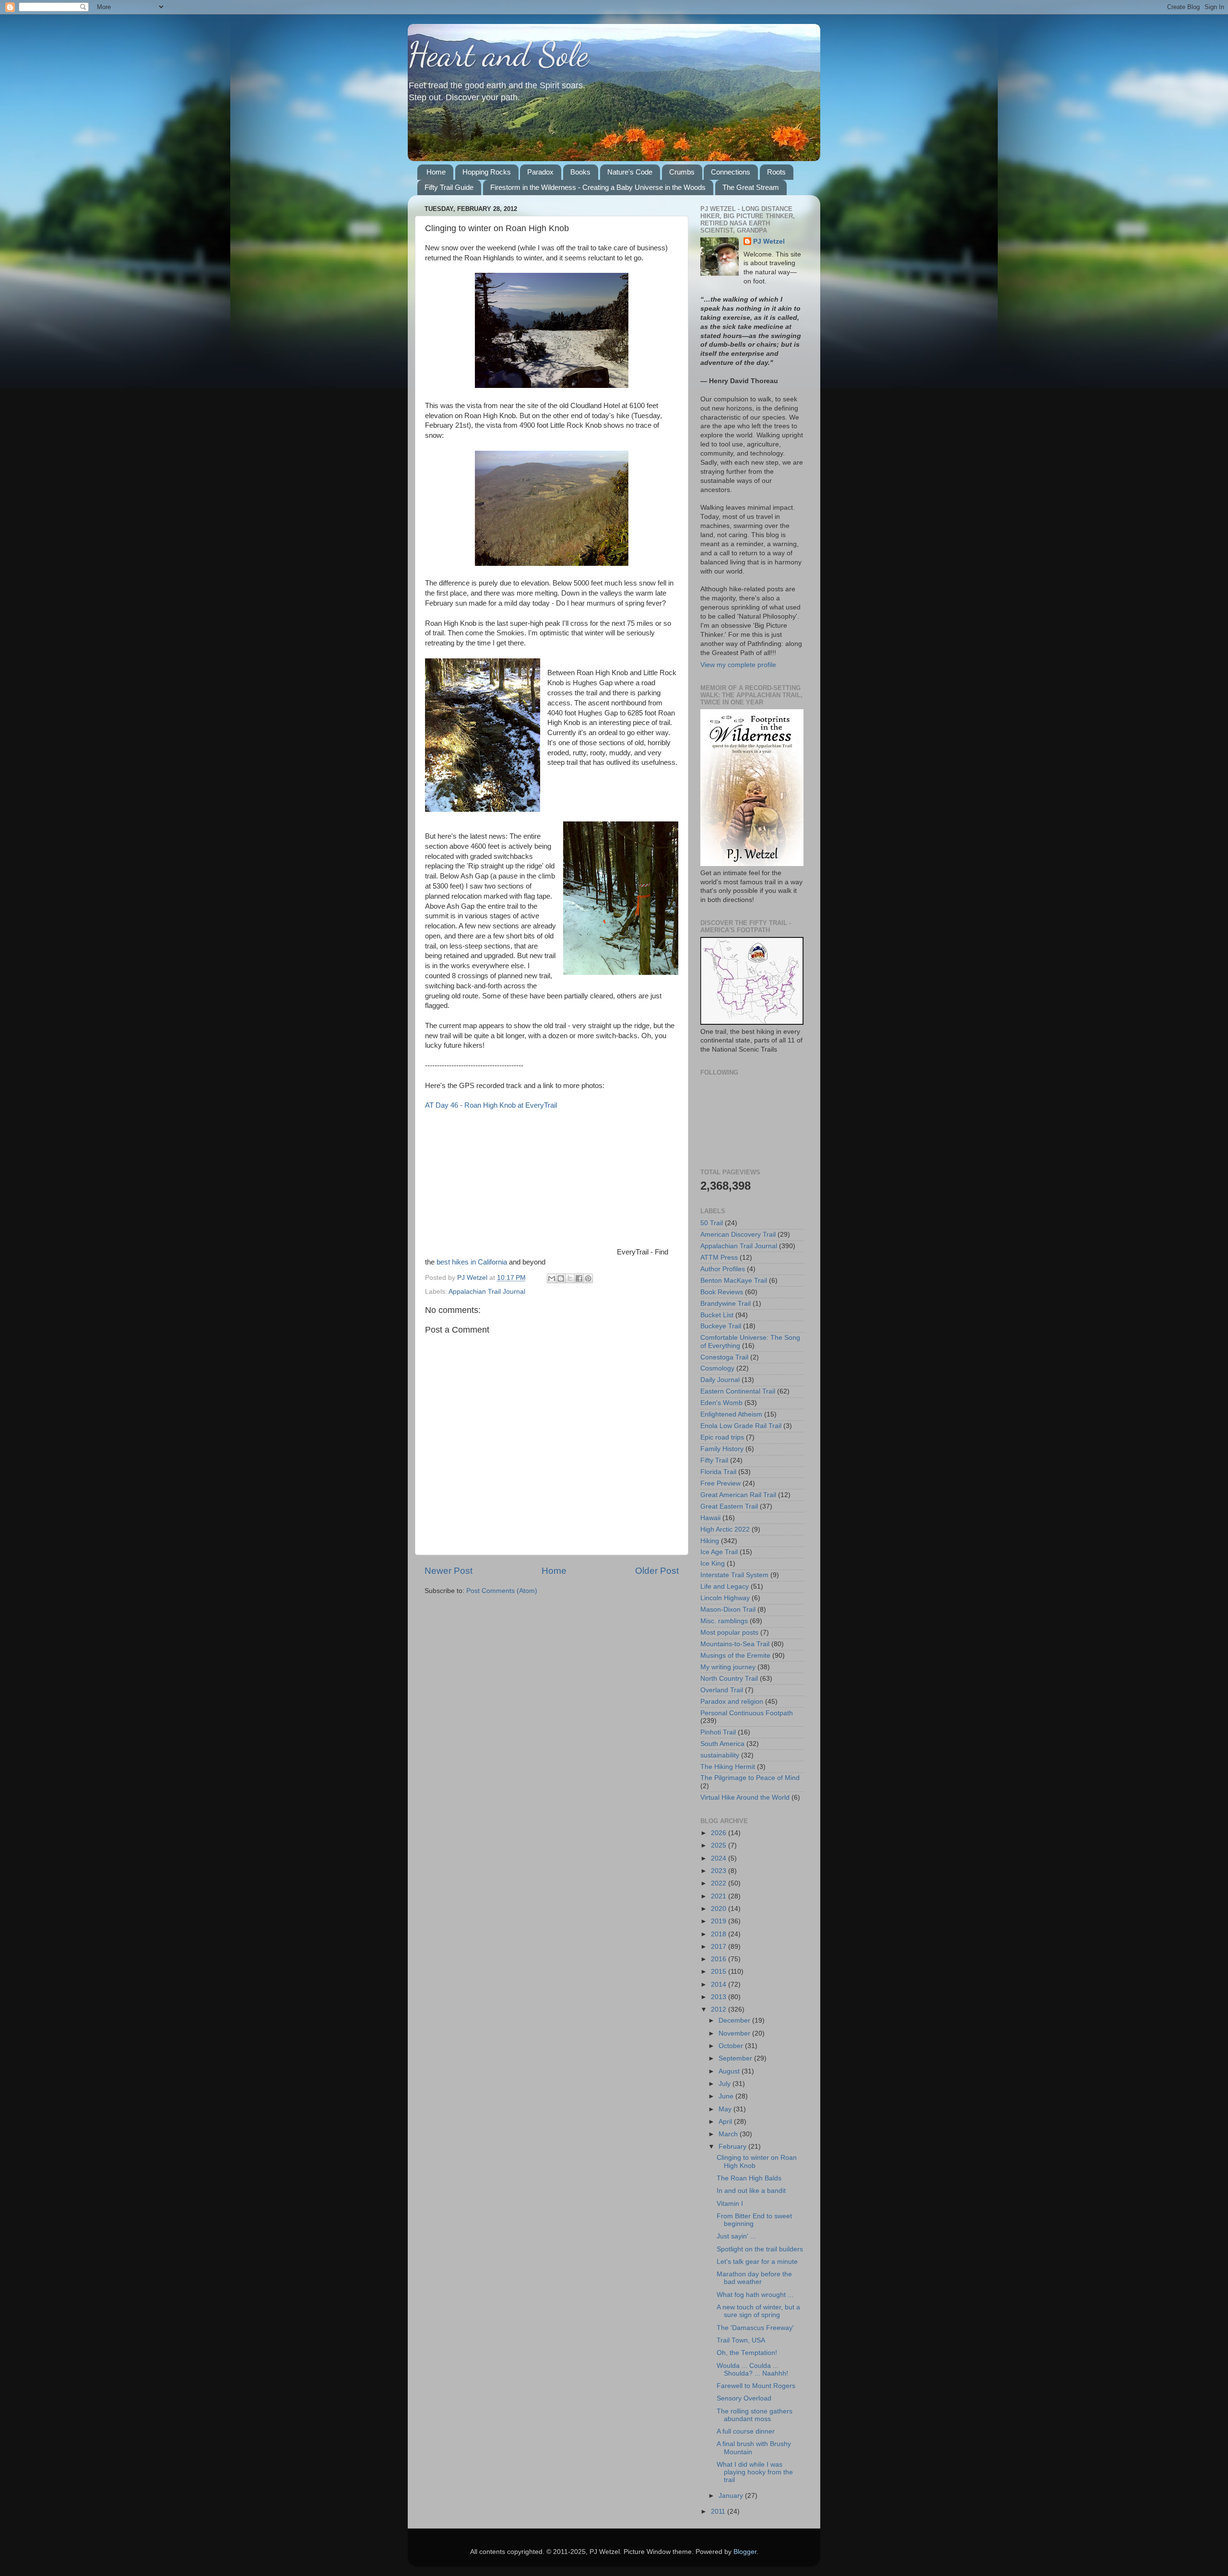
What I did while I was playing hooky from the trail (755, 2472)
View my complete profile (738, 665)
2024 (720, 1858)
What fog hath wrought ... (755, 2295)
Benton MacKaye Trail (734, 1281)
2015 (720, 1972)
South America (722, 1744)
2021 (720, 1896)
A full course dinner (746, 2431)
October (732, 2046)
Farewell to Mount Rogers (756, 2386)
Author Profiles (723, 1269)
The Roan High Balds (749, 2178)
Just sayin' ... (736, 2236)
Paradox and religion (732, 1702)
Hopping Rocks (487, 172)
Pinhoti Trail (718, 1732)
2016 (720, 1959)
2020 (720, 1909)
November (735, 2033)
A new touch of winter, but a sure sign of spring (758, 2311)
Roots (776, 172)
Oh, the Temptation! (747, 2353)
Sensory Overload (744, 2398)
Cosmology (717, 1368)
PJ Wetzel (769, 241)
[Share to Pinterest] (588, 1278)
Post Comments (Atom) (502, 1591)
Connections (731, 172)
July (726, 2084)
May (726, 2109)
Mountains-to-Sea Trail (735, 1644)
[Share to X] (570, 1278)
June (727, 2096)
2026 (720, 1833)
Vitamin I (730, 2204)
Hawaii (710, 1518)
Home (436, 172)
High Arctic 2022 (725, 1529)
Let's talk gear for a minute (757, 2262)
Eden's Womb (721, 1403)
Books (580, 172)
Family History (722, 1449)
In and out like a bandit (751, 2191)
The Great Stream (751, 187)
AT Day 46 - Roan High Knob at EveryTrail (491, 1105)
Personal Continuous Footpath (747, 1713)
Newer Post (449, 1571)
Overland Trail (722, 1690)
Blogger (745, 2552)
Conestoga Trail (724, 1357)
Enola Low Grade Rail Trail (741, 1426)
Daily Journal (720, 1380)
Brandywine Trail (726, 1304)
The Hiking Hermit (728, 1767)
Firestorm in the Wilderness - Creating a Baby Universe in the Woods (598, 187)
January (732, 2496)
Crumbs (682, 172)
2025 (720, 1845)
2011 (719, 2512)
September (736, 2058)
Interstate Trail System (734, 1575)
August (730, 2071)
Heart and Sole (498, 55)
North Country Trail (729, 1679)
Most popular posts (729, 1633)
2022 (720, 1883)
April (726, 2122)
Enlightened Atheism (731, 1414)
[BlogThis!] (561, 1278)
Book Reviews (722, 1292)
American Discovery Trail (738, 1235)
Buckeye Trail (721, 1326)
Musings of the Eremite (735, 1656)
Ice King (713, 1563)
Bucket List (717, 1315)
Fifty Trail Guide (449, 187)
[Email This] (552, 1278)
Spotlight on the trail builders (760, 2249)
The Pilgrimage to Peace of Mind (750, 1778)
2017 (720, 1947)
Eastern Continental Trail (738, 1391)
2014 (720, 1985)
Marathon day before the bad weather (754, 2278)
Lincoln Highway (725, 1598)
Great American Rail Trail (738, 1495)
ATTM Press (719, 1258)
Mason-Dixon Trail (728, 1610)
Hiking (710, 1541)
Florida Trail (718, 1472)
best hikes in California (472, 1262)
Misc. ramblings (724, 1621)
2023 (720, 1871)
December (735, 2020)
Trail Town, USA (741, 2340)
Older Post (657, 1571)
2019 (720, 1921)
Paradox (540, 172)
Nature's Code (630, 172)
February (733, 2147)
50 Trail (712, 1223)
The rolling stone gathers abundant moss (755, 2415)
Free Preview (720, 1483)
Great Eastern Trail (729, 1506)
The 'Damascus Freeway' (755, 2328)
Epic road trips (722, 1437)
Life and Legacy (725, 1587)
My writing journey (728, 1667)
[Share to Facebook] (579, 1278)
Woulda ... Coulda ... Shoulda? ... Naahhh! (752, 2370)
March (729, 2134)
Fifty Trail (714, 1460)
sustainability (720, 1755)
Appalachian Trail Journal (487, 1292)
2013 (720, 1997)
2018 (720, 1934)
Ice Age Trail (719, 1552)
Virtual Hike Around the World (745, 1797)
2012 (720, 2009)
